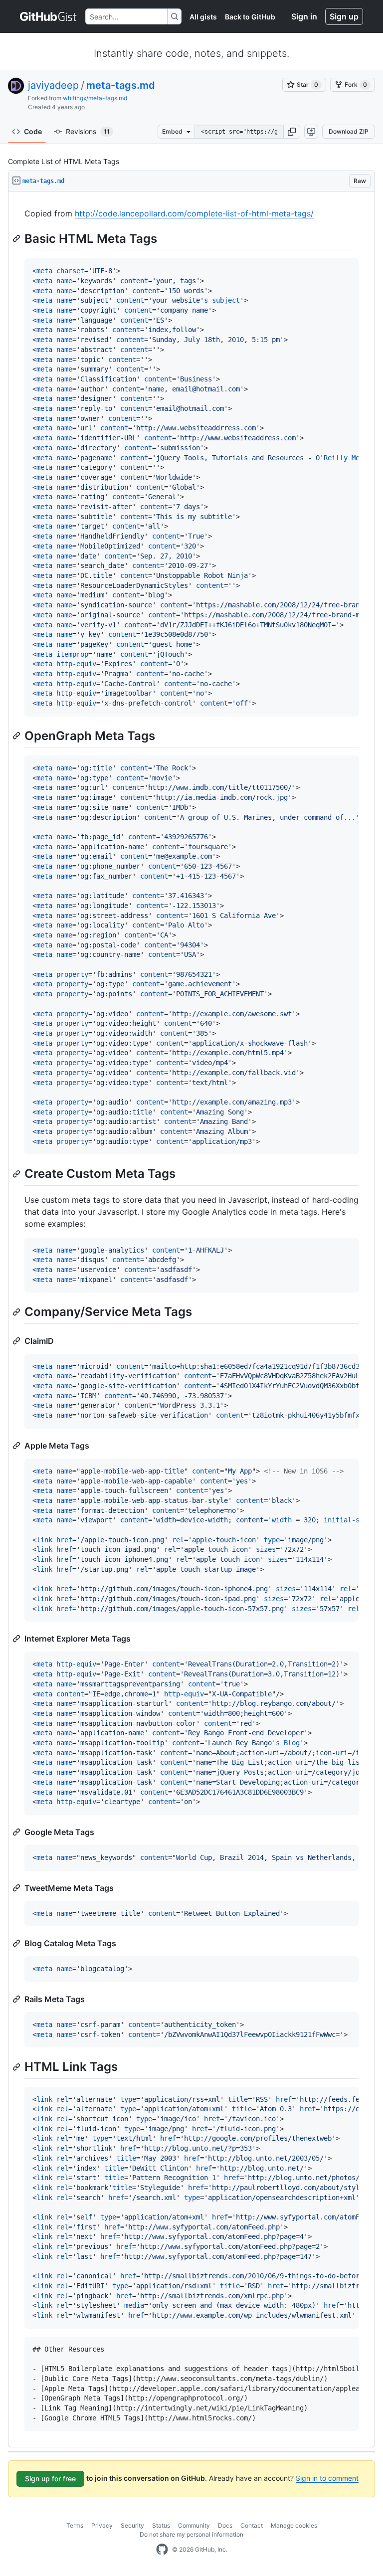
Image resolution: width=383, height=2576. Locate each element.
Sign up (344, 16)
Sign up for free (50, 2479)
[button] (292, 132)
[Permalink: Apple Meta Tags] (17, 1446)
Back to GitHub (250, 17)
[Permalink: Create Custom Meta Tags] (17, 1174)
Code (33, 131)
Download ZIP (349, 131)
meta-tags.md (121, 85)
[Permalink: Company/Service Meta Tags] (17, 1312)
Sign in (304, 16)
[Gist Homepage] (49, 16)
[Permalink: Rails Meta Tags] (17, 1999)
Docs (225, 2525)
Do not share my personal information (191, 2534)
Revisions (88, 131)
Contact (252, 2525)
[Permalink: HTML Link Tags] (17, 2067)
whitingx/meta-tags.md (95, 98)
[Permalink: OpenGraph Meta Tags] (17, 736)
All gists (203, 17)
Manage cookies (294, 2525)
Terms (75, 2525)
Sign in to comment (327, 2478)
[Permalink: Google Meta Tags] (17, 1832)
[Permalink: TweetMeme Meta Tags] (17, 1888)
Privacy (102, 2525)
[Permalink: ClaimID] (17, 1341)
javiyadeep (53, 85)
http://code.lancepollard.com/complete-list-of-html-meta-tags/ (194, 213)
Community (194, 2525)
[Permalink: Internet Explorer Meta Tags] (17, 1639)
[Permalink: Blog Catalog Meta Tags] (17, 1943)
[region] (191, 1319)
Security (132, 2525)
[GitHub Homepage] (162, 2550)
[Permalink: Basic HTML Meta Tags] (17, 238)
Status (161, 2525)
